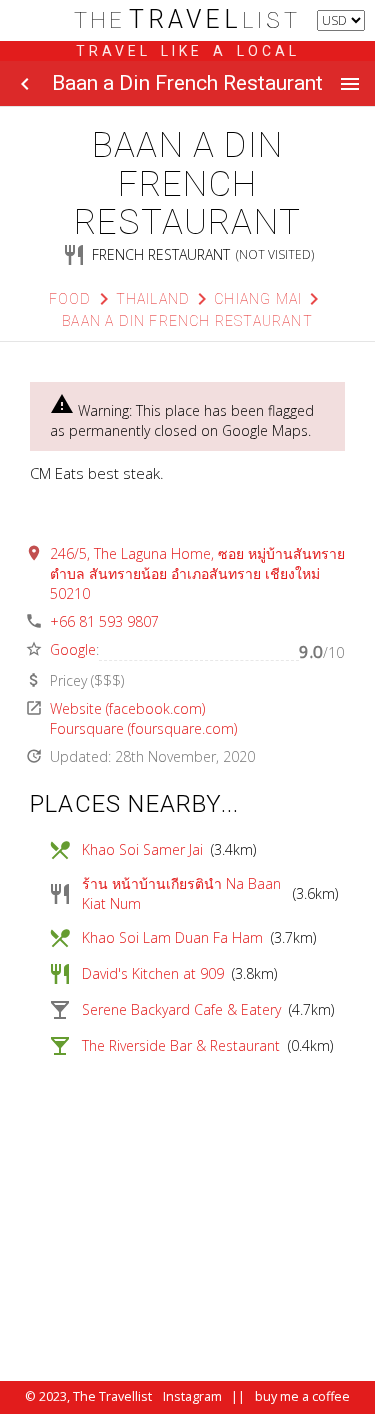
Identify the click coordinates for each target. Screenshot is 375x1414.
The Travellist (112, 1396)
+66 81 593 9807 (104, 621)
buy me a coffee (302, 1396)
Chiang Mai (258, 299)
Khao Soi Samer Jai (142, 849)
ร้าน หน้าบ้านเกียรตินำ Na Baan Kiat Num (181, 893)
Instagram (192, 1396)
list (187, 20)
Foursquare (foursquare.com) (143, 728)
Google (73, 649)
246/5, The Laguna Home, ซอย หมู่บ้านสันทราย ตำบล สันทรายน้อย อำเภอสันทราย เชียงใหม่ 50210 (197, 573)
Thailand (153, 299)
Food (70, 299)
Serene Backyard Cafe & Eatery (181, 1009)
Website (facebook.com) (127, 708)
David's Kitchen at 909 (153, 973)
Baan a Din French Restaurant (187, 321)
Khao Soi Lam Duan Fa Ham (172, 937)
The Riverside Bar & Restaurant (181, 1045)
